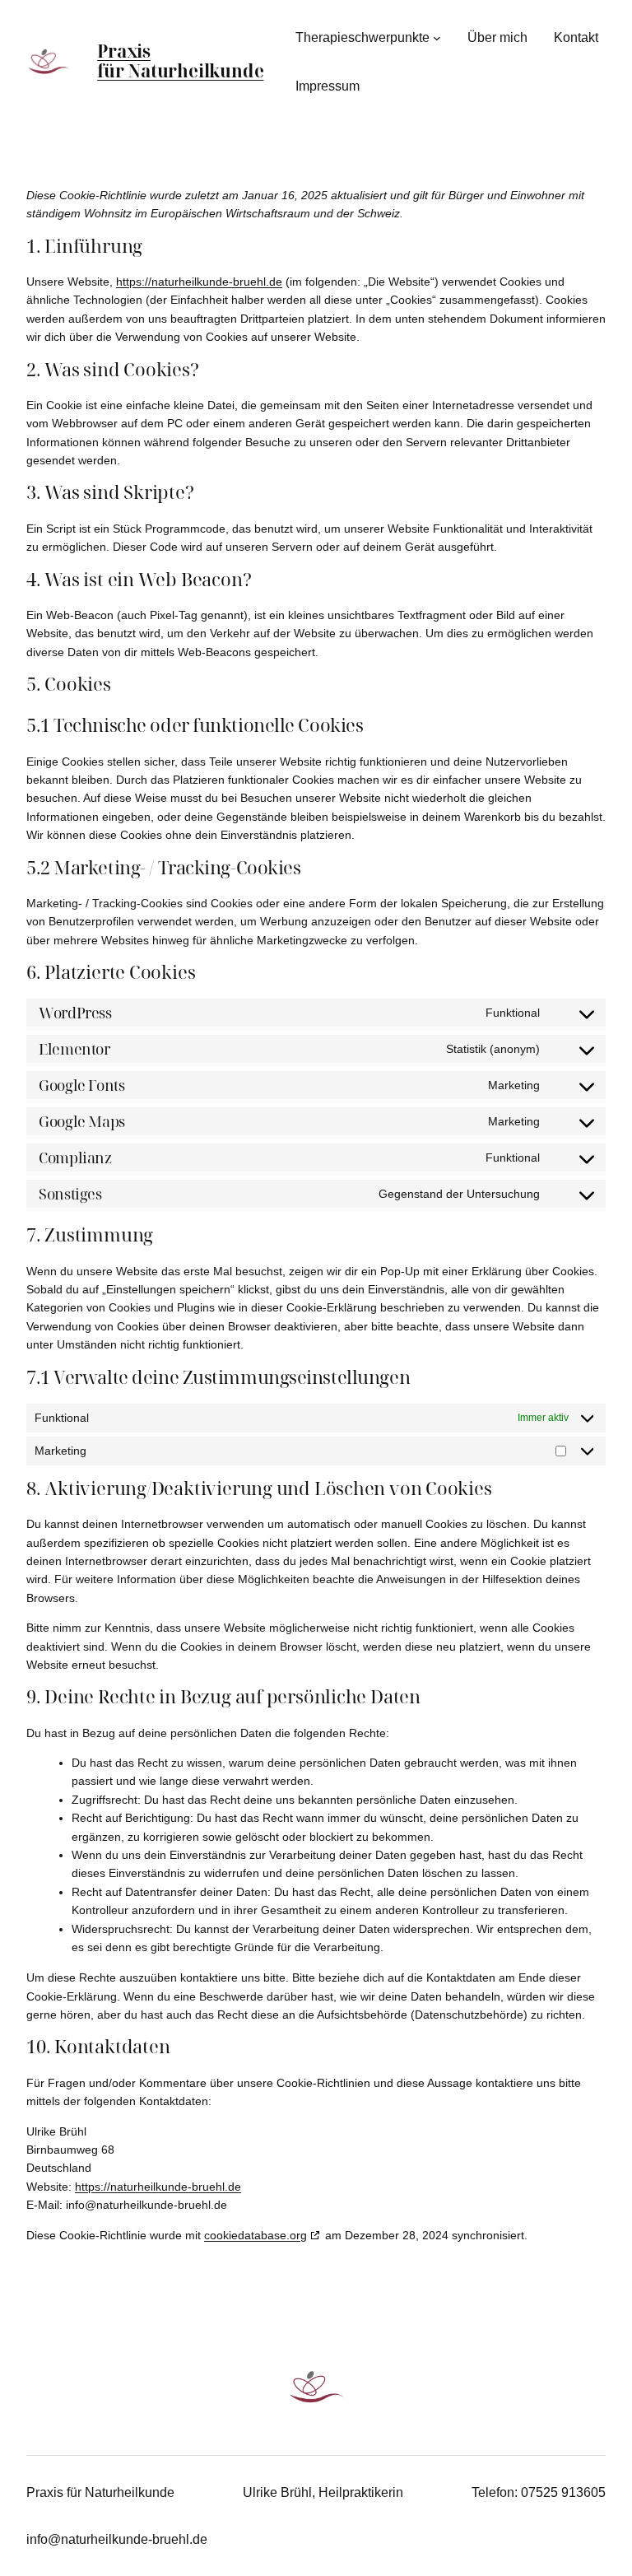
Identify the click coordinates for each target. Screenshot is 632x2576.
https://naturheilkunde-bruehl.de (199, 282)
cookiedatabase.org (256, 2235)
